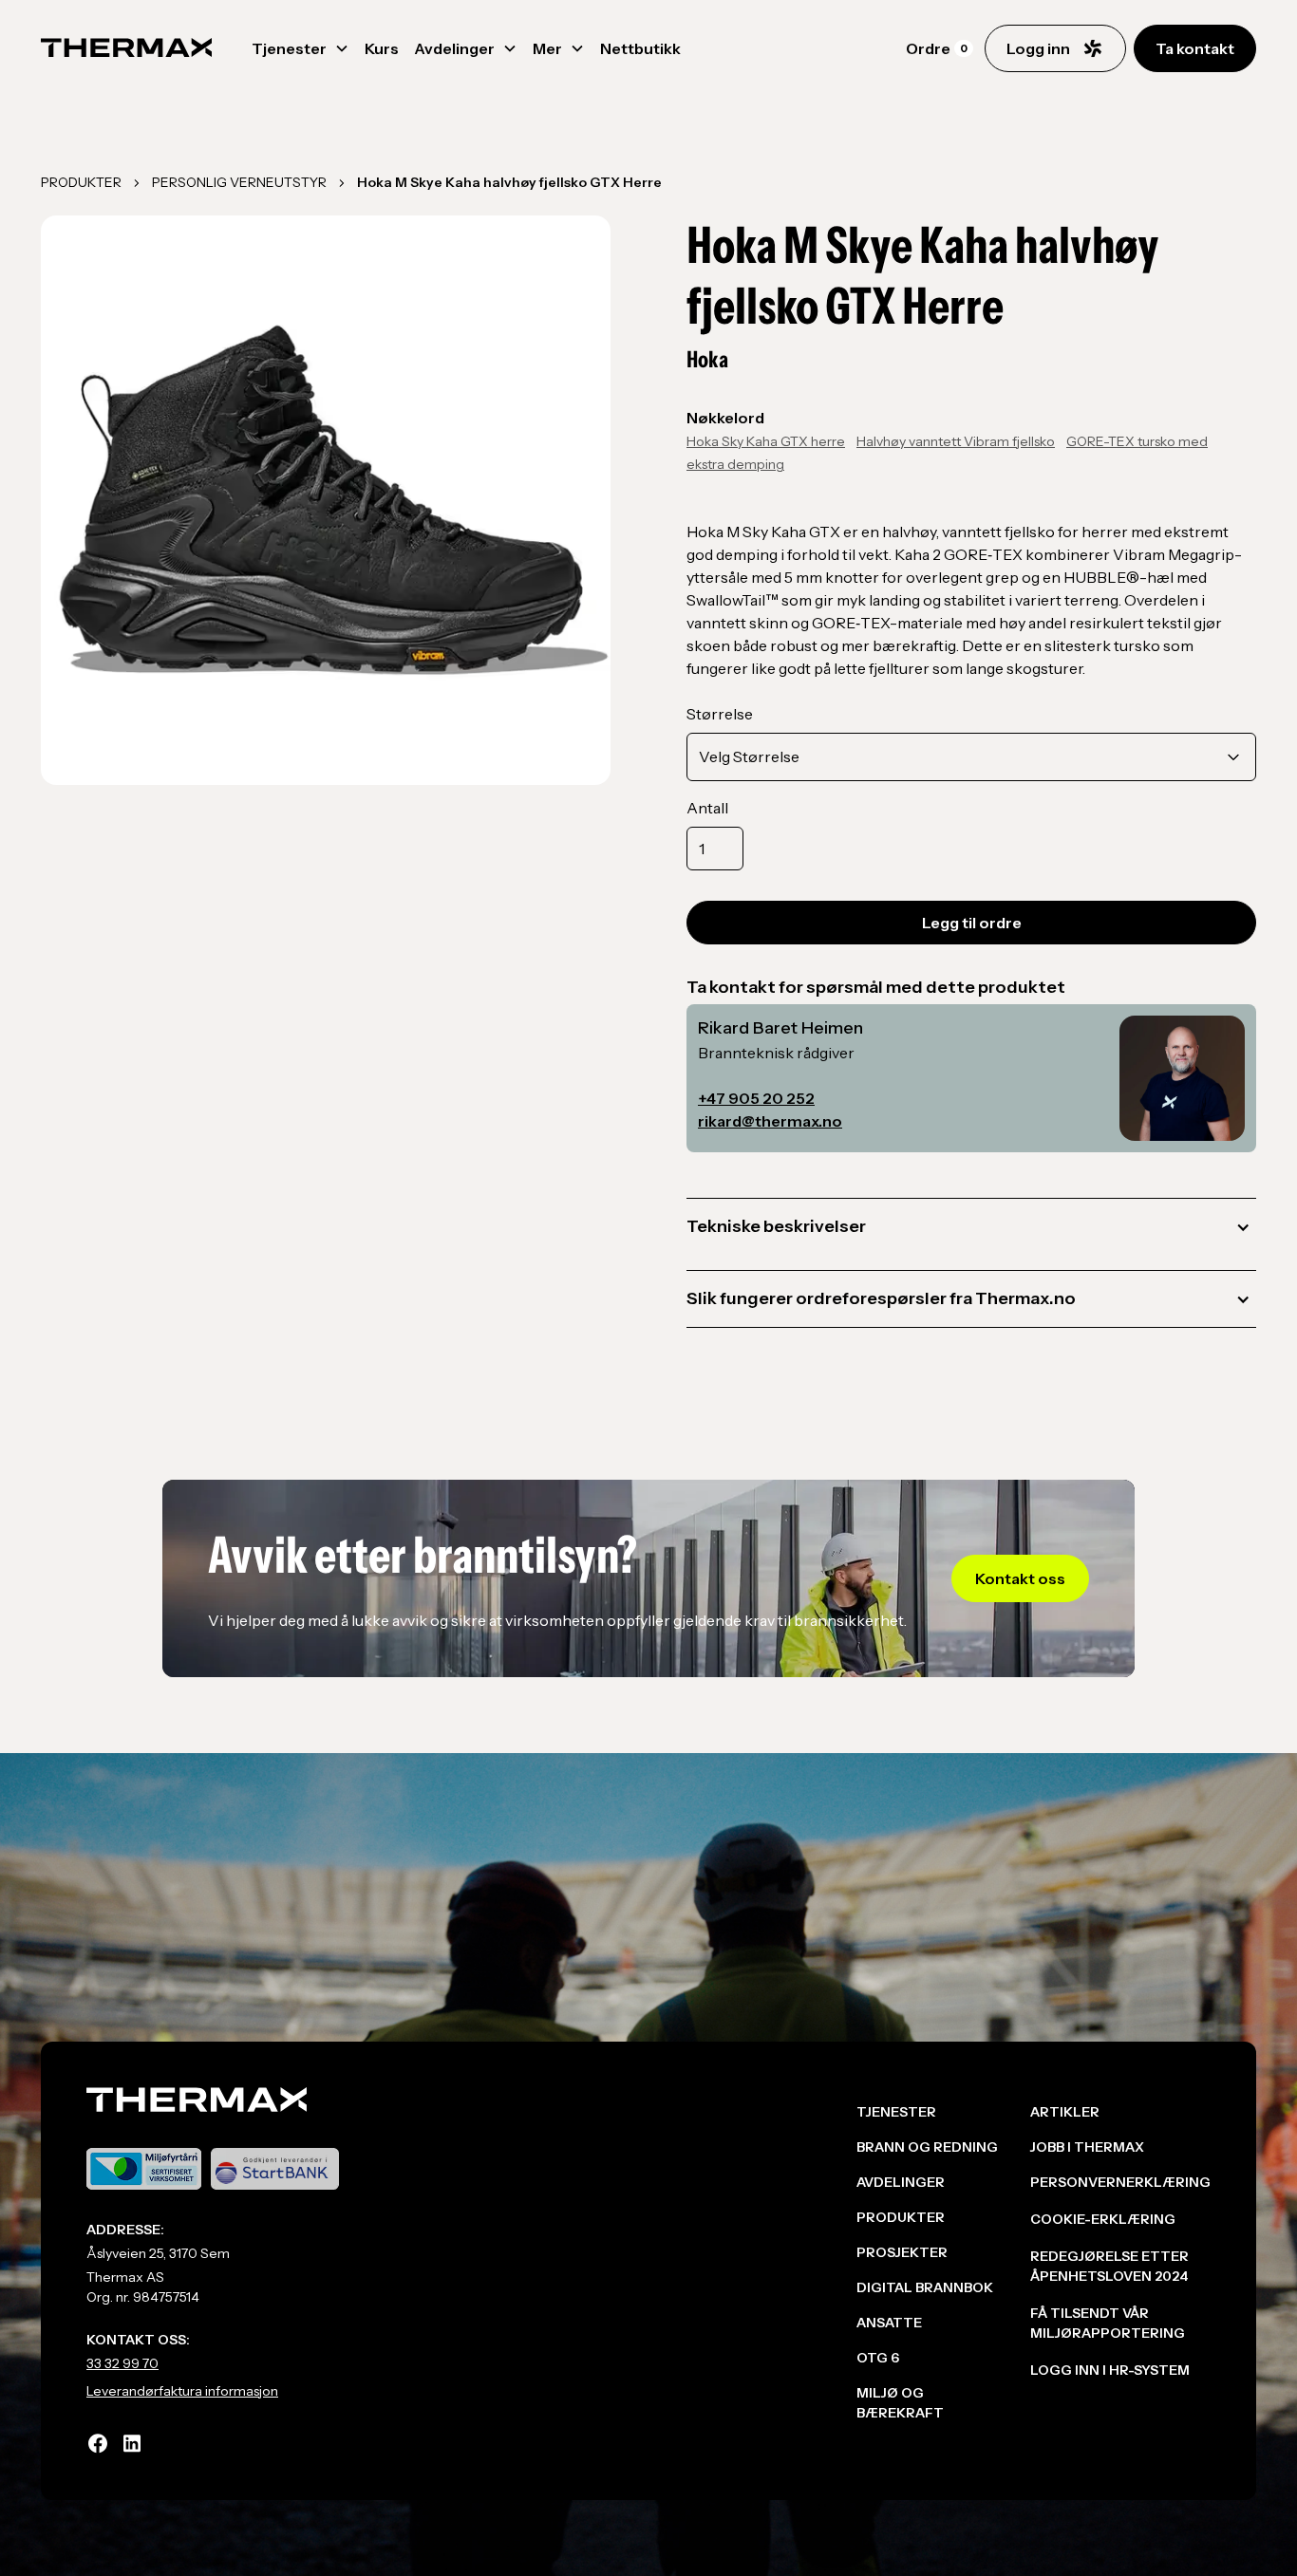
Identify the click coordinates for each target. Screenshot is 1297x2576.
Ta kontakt (1195, 48)
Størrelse (720, 714)
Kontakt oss (1020, 1578)
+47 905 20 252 (756, 1098)
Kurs (382, 48)
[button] (301, 48)
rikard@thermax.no (770, 1121)
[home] (126, 48)
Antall (707, 808)
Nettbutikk (640, 48)
